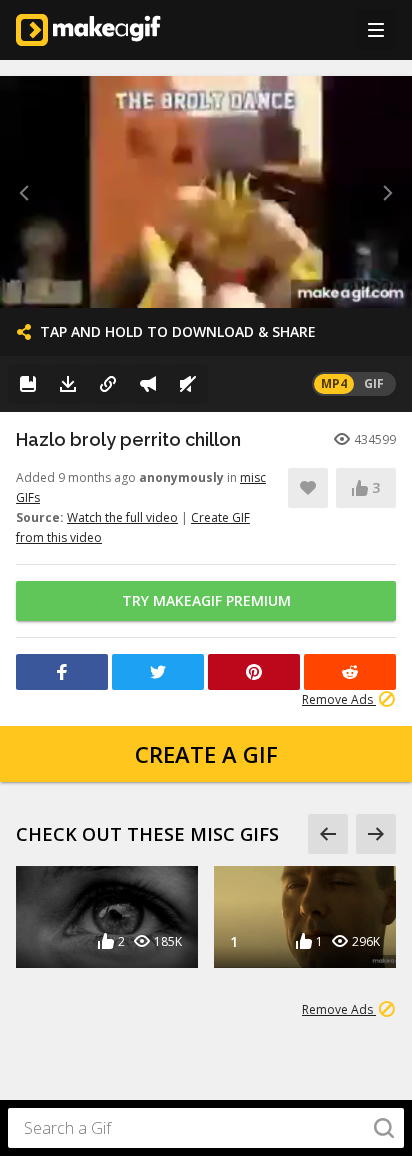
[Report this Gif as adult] (148, 384)
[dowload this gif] (68, 384)
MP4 (334, 383)
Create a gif (206, 754)
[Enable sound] (188, 384)
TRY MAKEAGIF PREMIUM (206, 600)
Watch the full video (122, 517)
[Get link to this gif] (108, 384)
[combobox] (206, 1128)
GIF (374, 383)
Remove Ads (339, 699)
